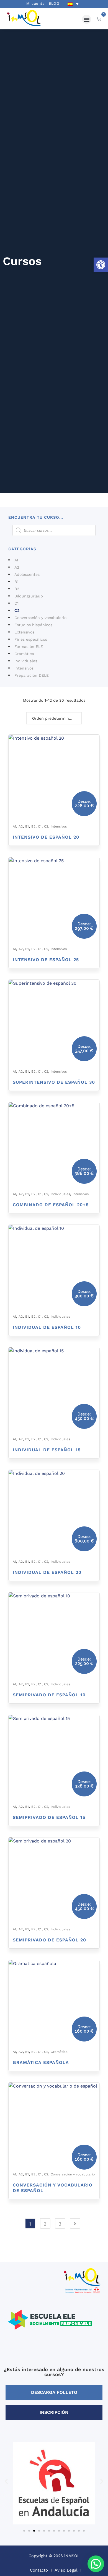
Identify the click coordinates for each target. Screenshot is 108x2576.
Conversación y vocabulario (40, 618)
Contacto (39, 2570)
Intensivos (24, 668)
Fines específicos (31, 639)
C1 (16, 603)
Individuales (26, 661)
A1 (16, 560)
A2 (17, 567)
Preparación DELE (32, 675)
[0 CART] (99, 19)
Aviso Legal (66, 2570)
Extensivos (24, 632)
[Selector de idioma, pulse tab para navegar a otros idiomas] (73, 4)
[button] (101, 265)
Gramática (24, 654)
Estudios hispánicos (33, 625)
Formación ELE (29, 646)
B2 (17, 589)
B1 (16, 582)
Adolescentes (27, 574)
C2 (17, 610)
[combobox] (54, 718)
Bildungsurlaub (29, 596)
